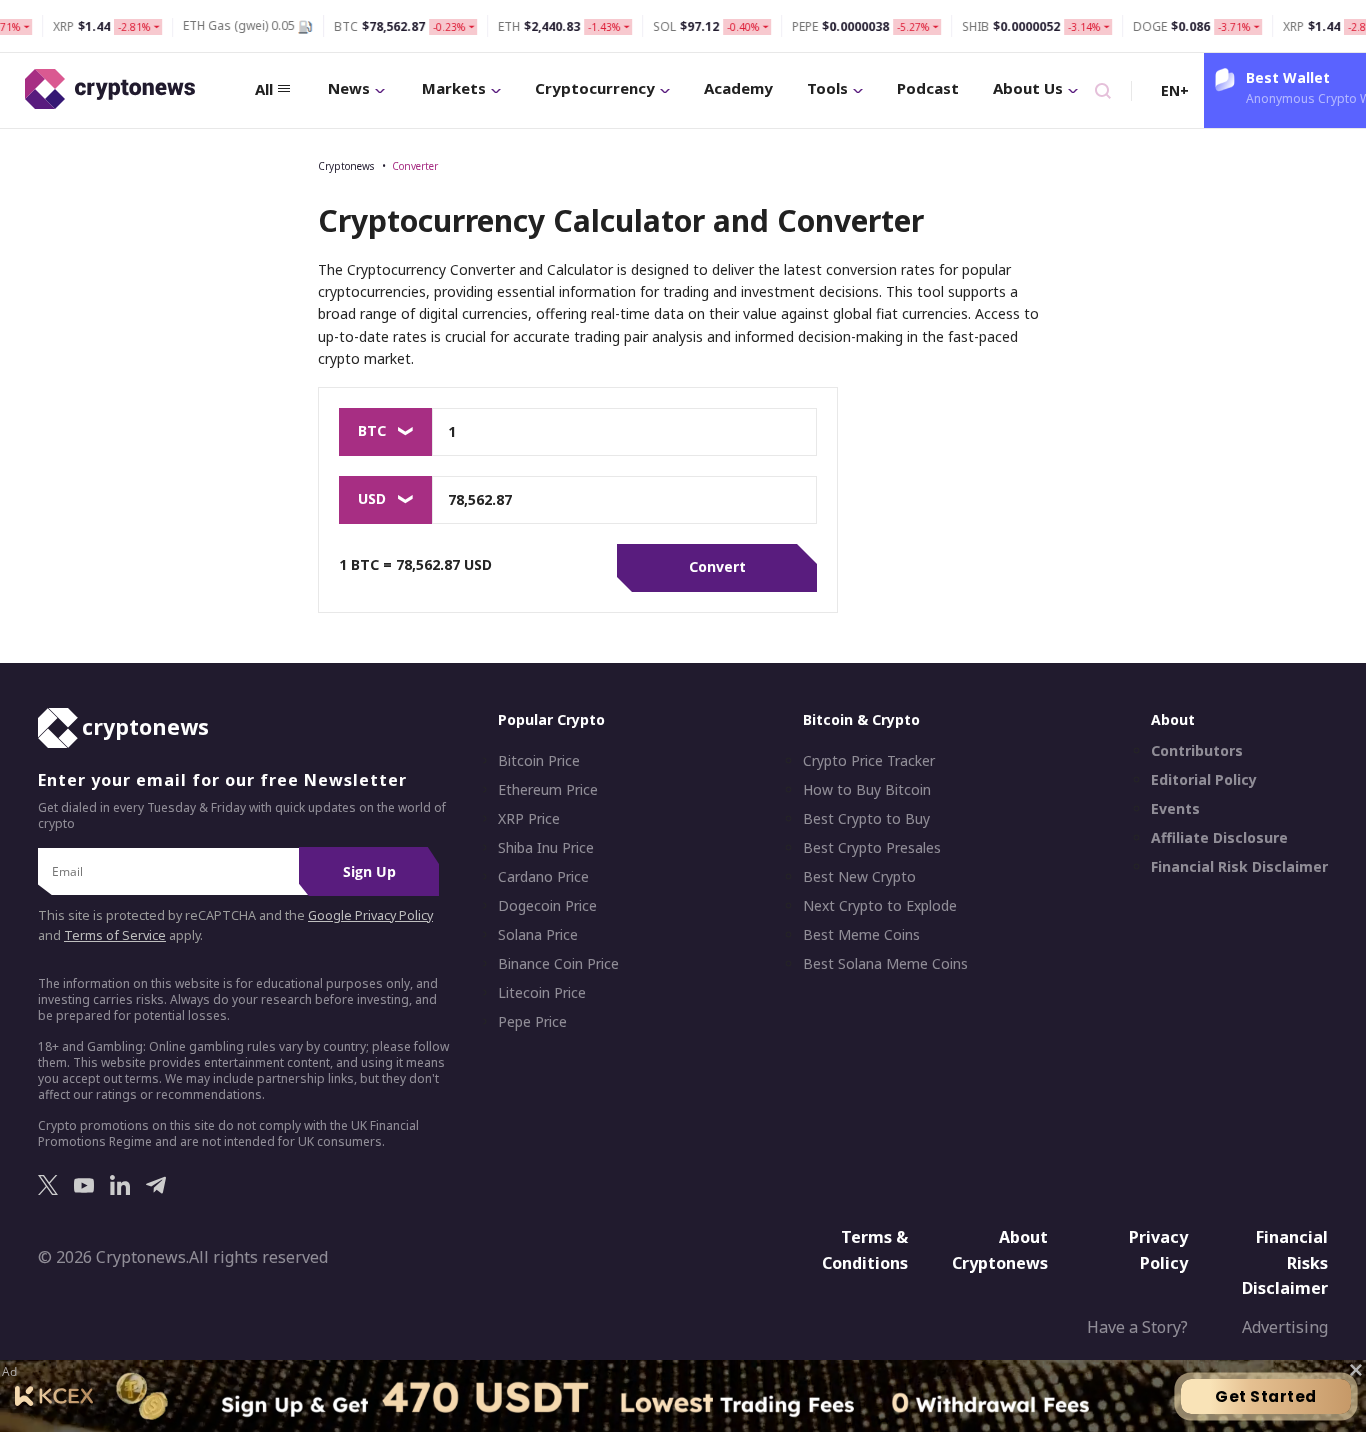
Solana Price (538, 935)
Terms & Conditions (865, 1250)
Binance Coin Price (558, 964)
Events (1175, 809)
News (349, 88)
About (1173, 719)
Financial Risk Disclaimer (1239, 867)
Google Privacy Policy (370, 915)
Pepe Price (532, 1022)
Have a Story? (1137, 1327)
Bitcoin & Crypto (861, 719)
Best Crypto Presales (872, 848)
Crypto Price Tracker (869, 761)
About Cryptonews (1000, 1250)
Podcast (928, 88)
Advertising (1285, 1327)
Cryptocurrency (595, 88)
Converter (415, 166)
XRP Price (529, 819)
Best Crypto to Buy (866, 819)
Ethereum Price (548, 790)
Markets (454, 88)
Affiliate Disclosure (1219, 838)
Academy (738, 88)
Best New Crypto (859, 877)
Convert (717, 566)
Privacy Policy (1158, 1250)
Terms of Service (115, 935)
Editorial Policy (1204, 780)
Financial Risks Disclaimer (1285, 1262)
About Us (1028, 88)
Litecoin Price (542, 993)
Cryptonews (346, 166)
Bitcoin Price (539, 761)
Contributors (1197, 751)
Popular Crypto (551, 719)
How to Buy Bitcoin (867, 790)
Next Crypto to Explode (880, 906)
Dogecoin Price (547, 906)
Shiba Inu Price (546, 848)
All (264, 89)
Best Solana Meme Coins (885, 964)
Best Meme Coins (861, 935)
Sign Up (369, 871)
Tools (827, 88)
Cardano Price (543, 877)
